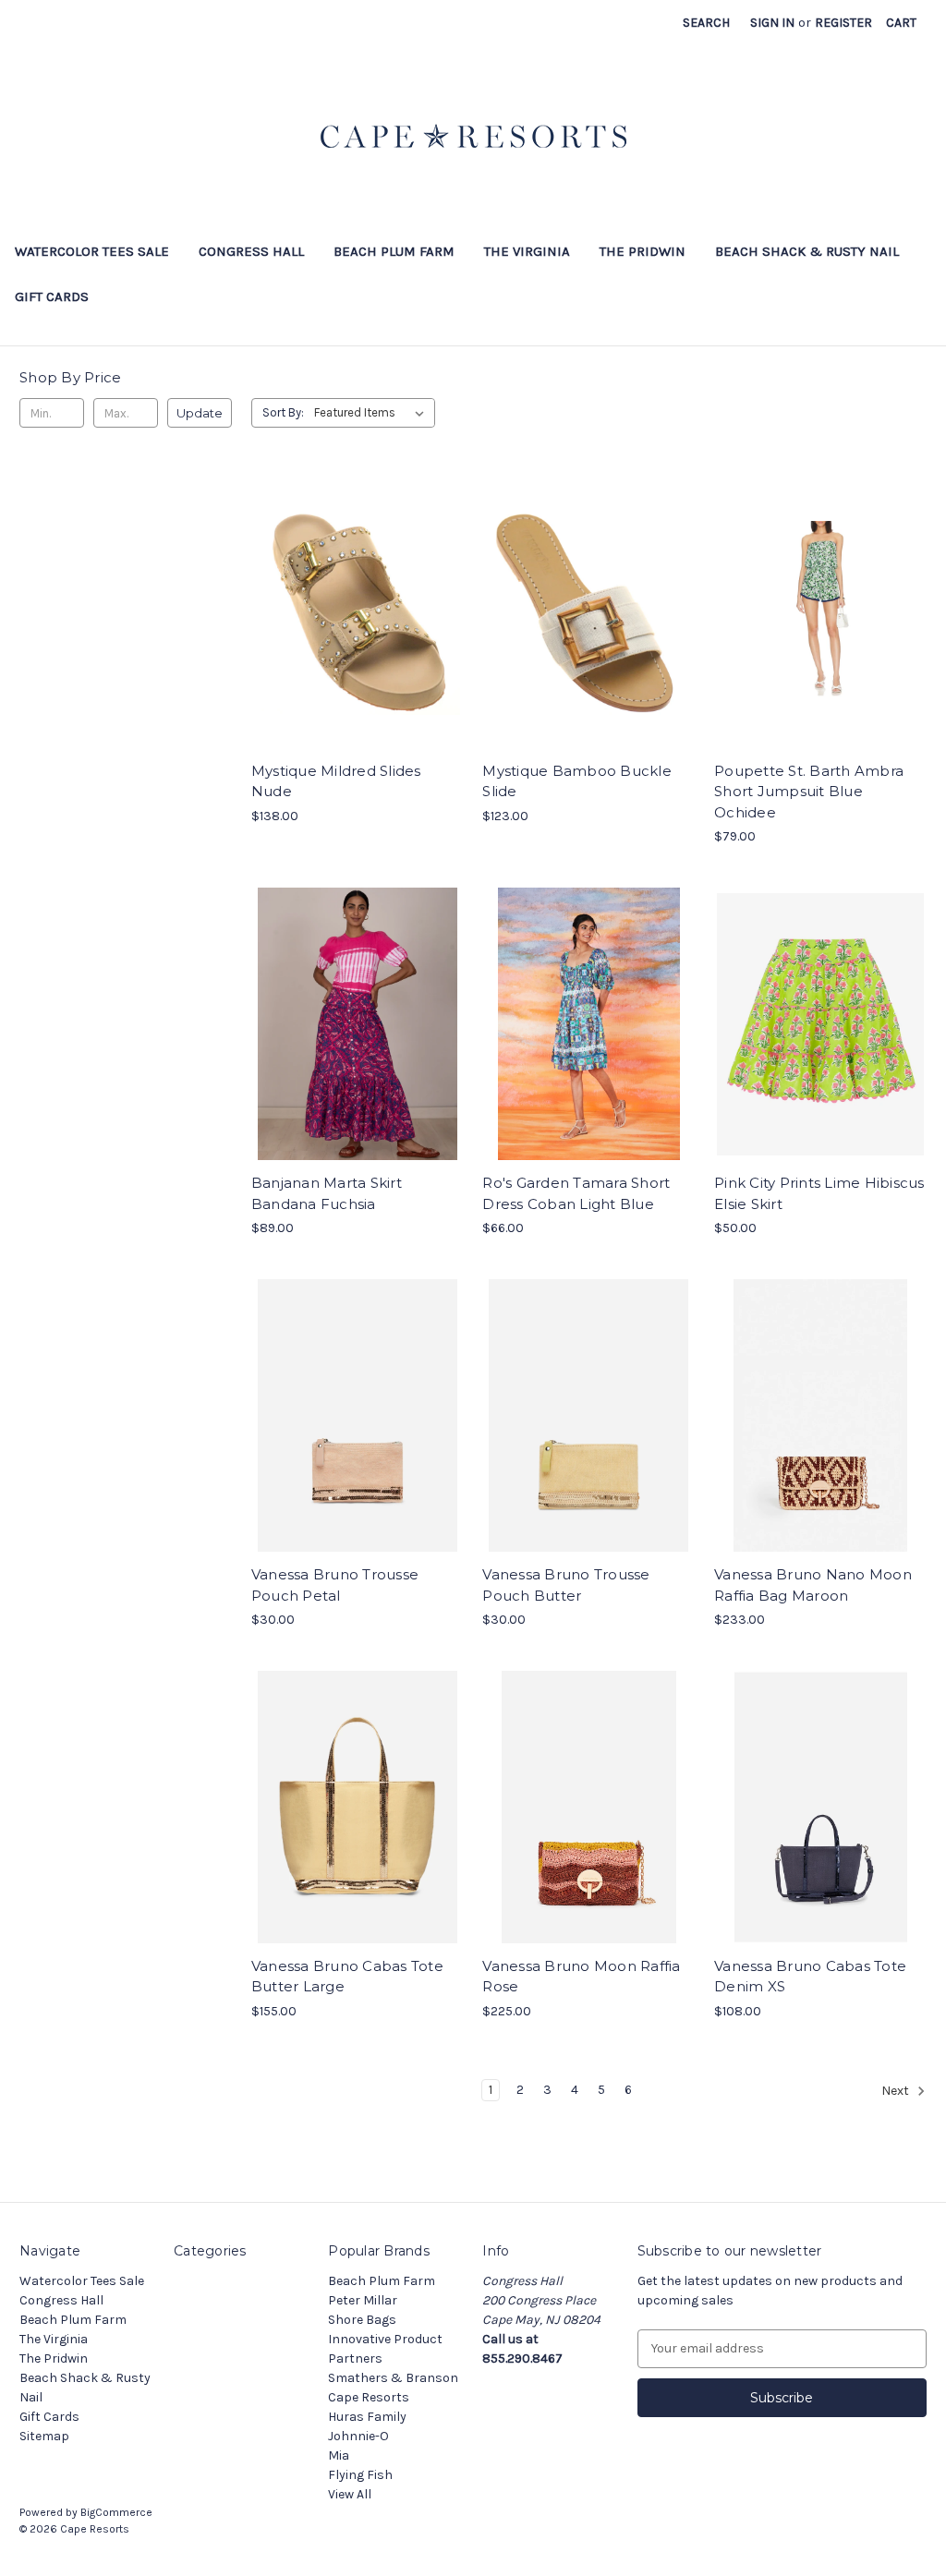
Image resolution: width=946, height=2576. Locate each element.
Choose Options (358, 628)
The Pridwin (643, 251)
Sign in (772, 23)
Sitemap (44, 2436)
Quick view (342, 596)
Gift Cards (52, 296)
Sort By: (283, 412)
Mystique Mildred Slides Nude (336, 781)
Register (843, 23)
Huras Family (367, 2417)
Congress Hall (251, 251)
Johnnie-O (358, 2436)
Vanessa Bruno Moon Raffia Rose (581, 1977)
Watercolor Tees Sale (92, 251)
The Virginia (527, 251)
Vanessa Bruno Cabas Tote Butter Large (347, 1977)
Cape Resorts (369, 2397)
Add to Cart (357, 1432)
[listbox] (373, 413)
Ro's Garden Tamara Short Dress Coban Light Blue (576, 1193)
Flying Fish (360, 2475)
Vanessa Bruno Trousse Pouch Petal (335, 1585)
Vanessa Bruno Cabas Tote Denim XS (810, 1977)
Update (200, 413)
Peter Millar (363, 2300)
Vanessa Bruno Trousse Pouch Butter (566, 1585)
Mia (339, 2455)
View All (350, 2494)
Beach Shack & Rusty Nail (807, 251)
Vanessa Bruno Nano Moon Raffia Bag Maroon (813, 1585)
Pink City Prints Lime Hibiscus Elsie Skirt (819, 1193)
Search (706, 23)
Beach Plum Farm (394, 251)
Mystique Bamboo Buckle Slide (577, 781)
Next (897, 2091)
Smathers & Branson (393, 2378)
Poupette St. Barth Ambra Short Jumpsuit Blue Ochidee (809, 792)
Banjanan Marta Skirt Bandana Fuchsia (327, 1193)
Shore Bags (362, 2320)
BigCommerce (116, 2512)
